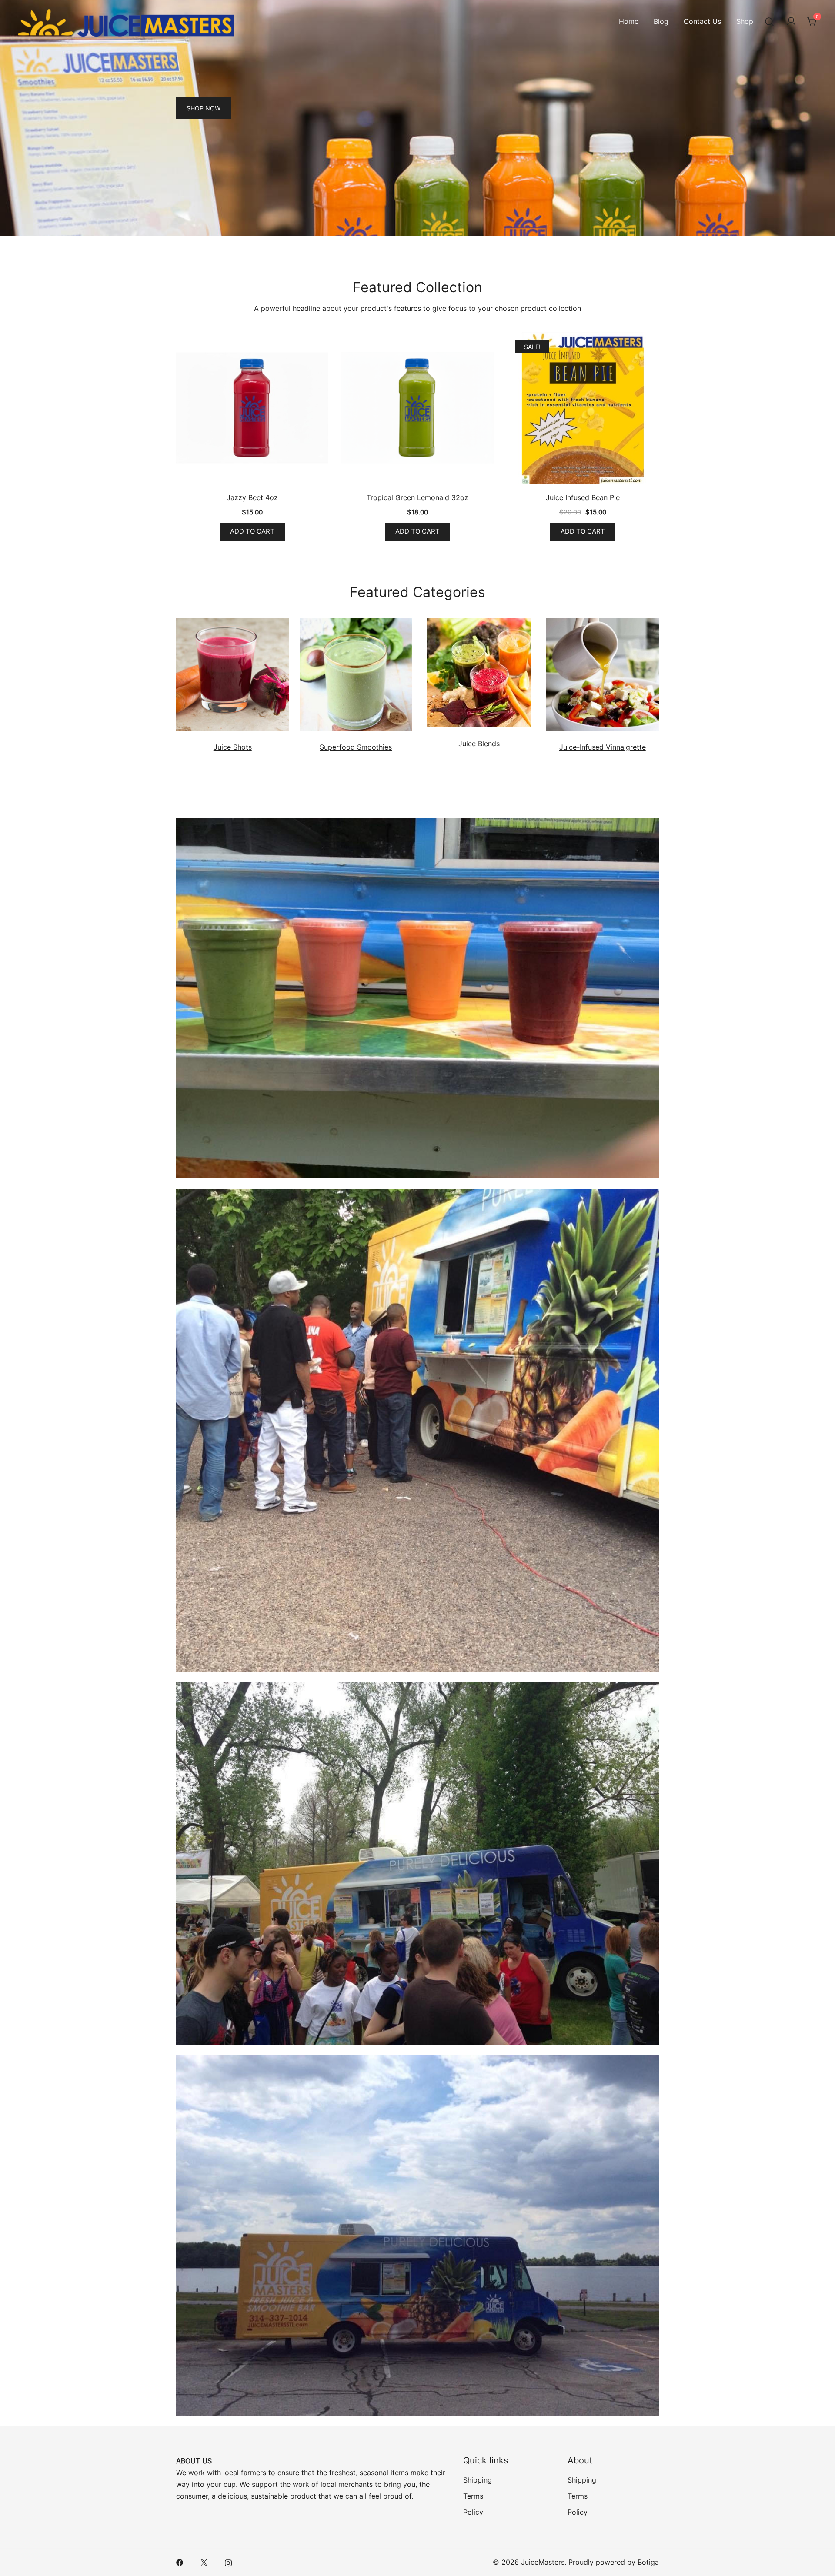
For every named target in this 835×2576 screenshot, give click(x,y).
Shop (745, 21)
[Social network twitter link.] (204, 2562)
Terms (473, 2496)
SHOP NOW (204, 108)
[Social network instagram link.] (228, 2562)
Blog (661, 21)
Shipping (478, 2480)
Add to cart (252, 531)
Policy (473, 2512)
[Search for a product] (770, 22)
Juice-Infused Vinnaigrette (603, 747)
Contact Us (702, 21)
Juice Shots (233, 747)
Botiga (648, 2562)
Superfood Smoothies (356, 747)
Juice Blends (479, 744)
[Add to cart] (252, 410)
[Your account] (791, 22)
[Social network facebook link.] (180, 2562)
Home (629, 21)
